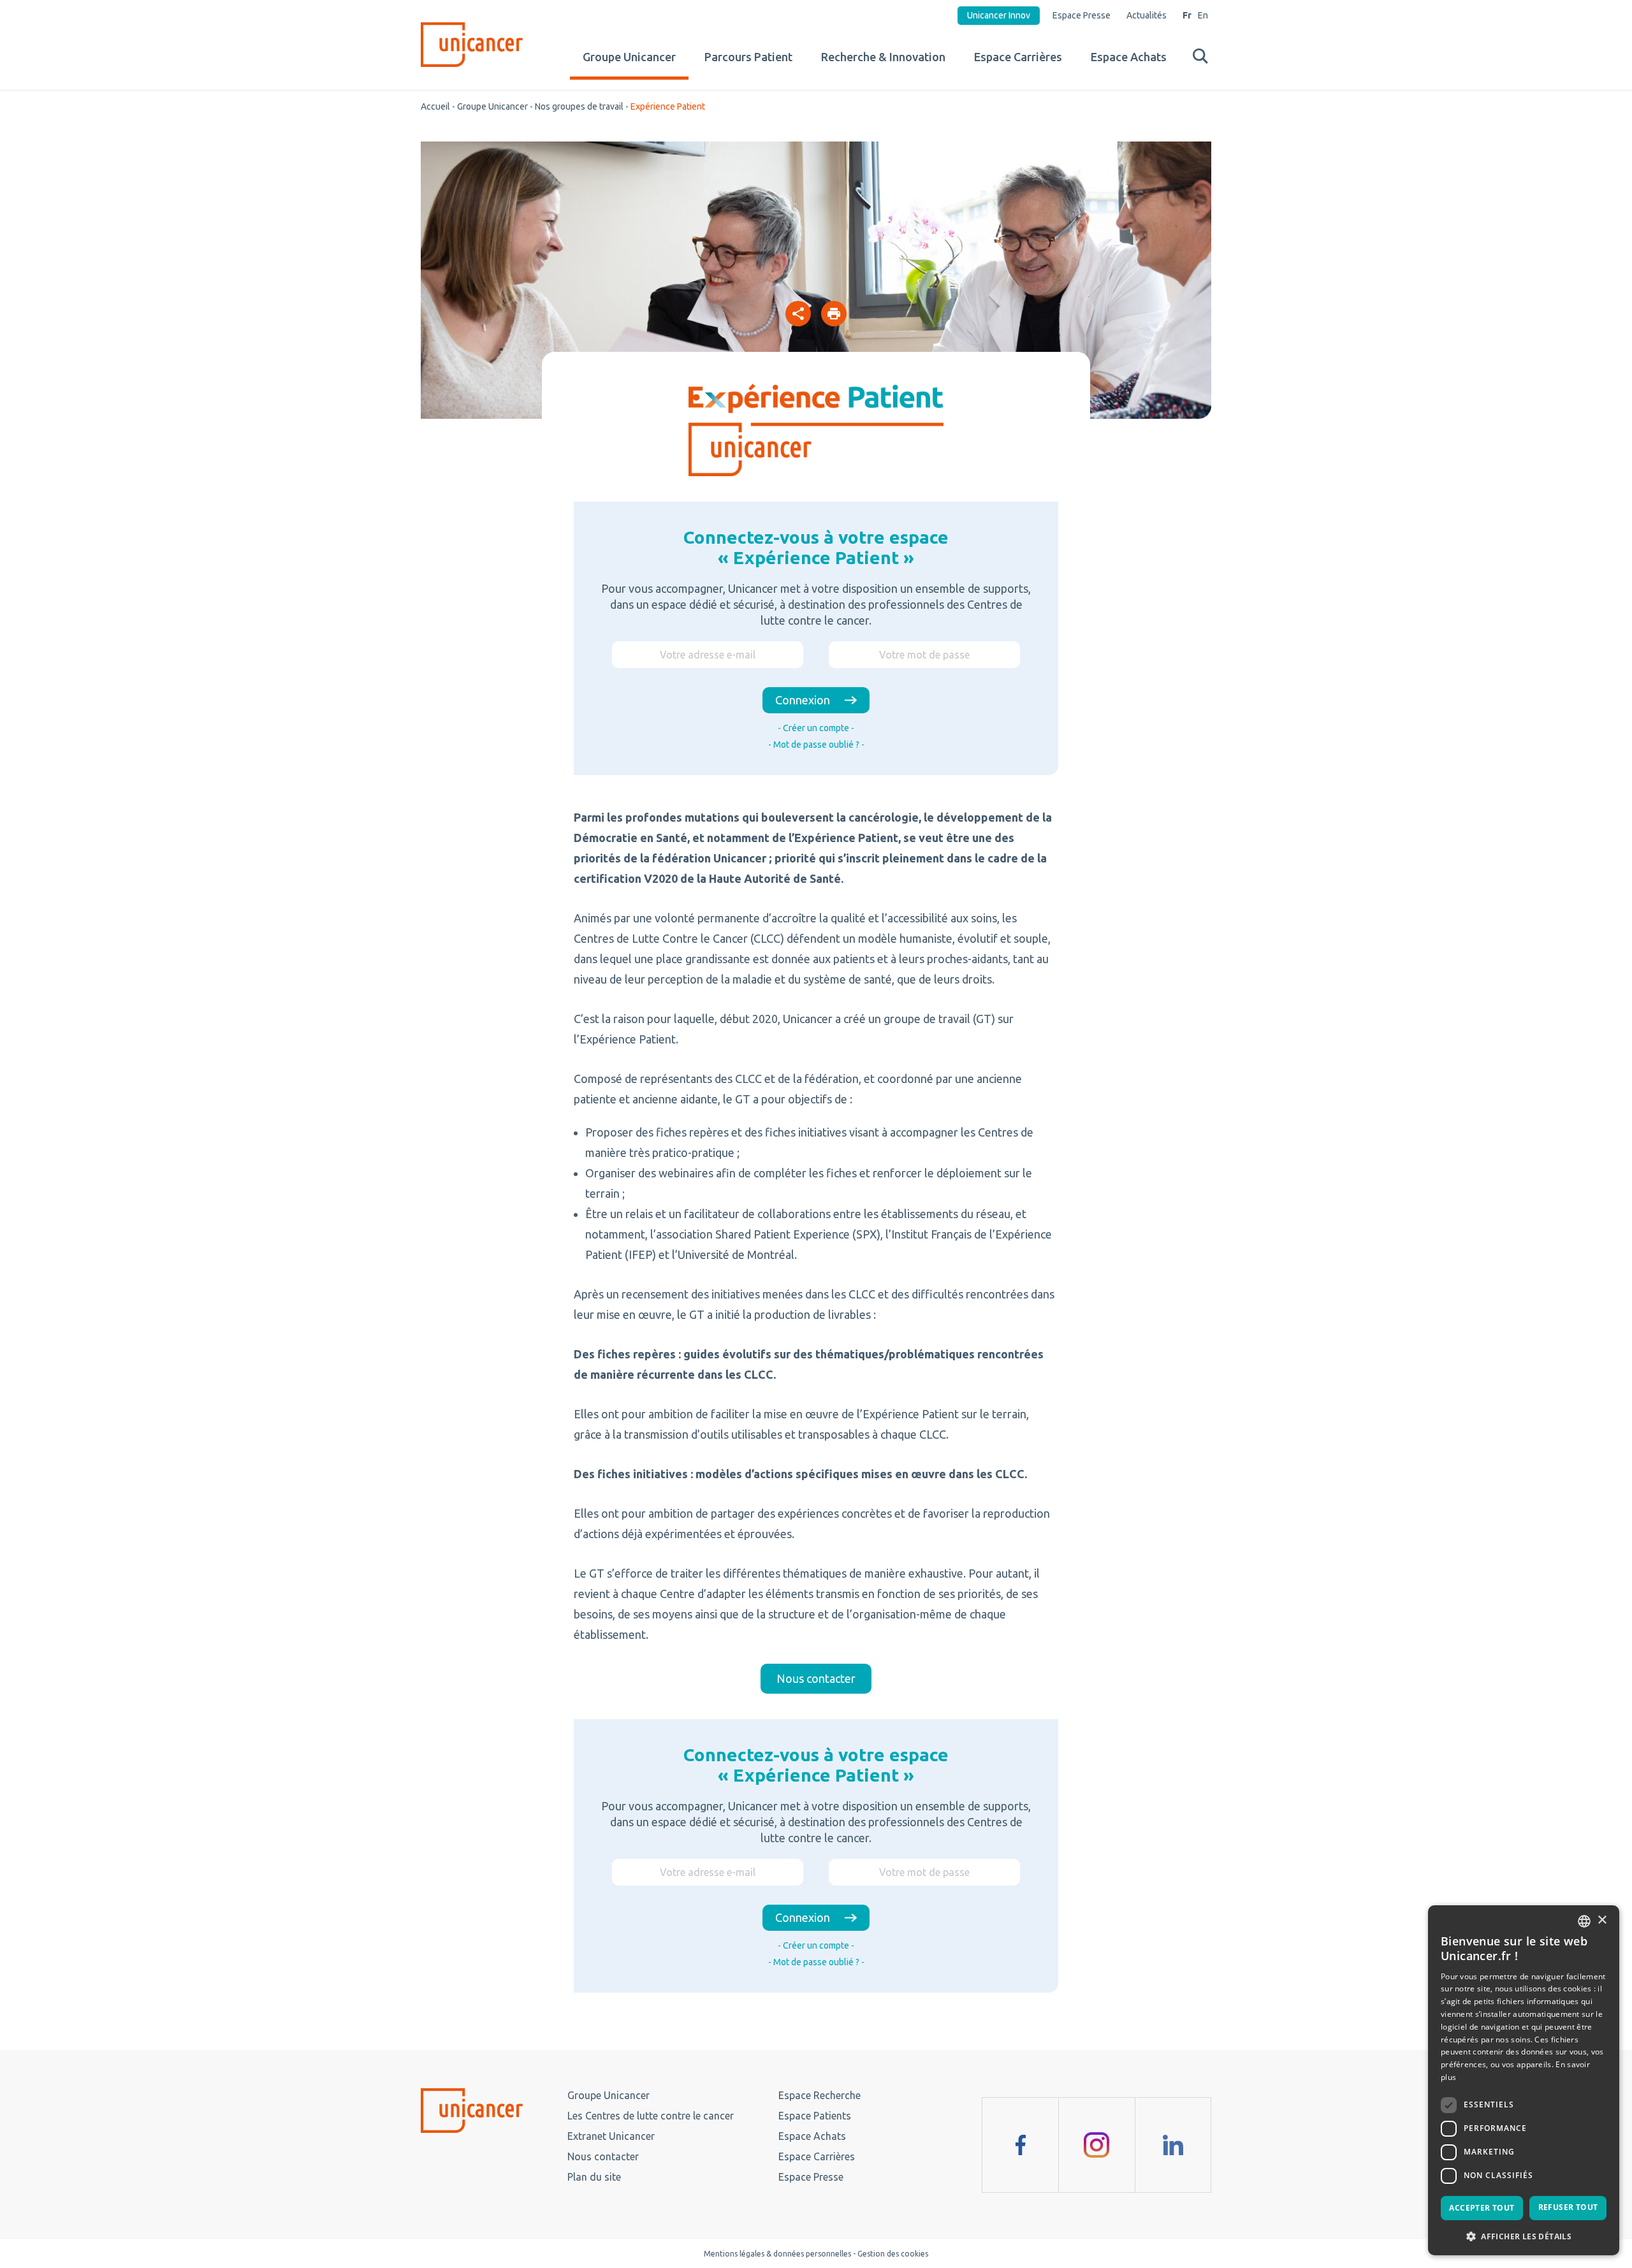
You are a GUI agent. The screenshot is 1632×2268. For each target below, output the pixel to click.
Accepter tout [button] (1482, 2208)
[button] (1524, 2235)
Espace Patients (815, 2116)
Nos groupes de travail (579, 106)
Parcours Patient (748, 57)
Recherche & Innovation (883, 57)
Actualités (1147, 15)
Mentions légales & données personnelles (777, 2254)
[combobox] (1584, 1921)
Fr (1187, 15)
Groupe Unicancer (629, 57)
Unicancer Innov (999, 15)
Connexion (803, 700)
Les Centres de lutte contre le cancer (651, 2116)
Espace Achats (1129, 57)
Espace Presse (1082, 15)
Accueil (435, 106)
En (1203, 15)
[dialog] (1524, 2080)
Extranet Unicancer (611, 2136)
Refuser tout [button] (1568, 2207)
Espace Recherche (820, 2095)
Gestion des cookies (893, 2254)
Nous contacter (603, 2156)
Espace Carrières (1018, 57)
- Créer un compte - (816, 728)
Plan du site (594, 2177)
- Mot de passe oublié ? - (816, 745)
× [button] (1602, 1920)
